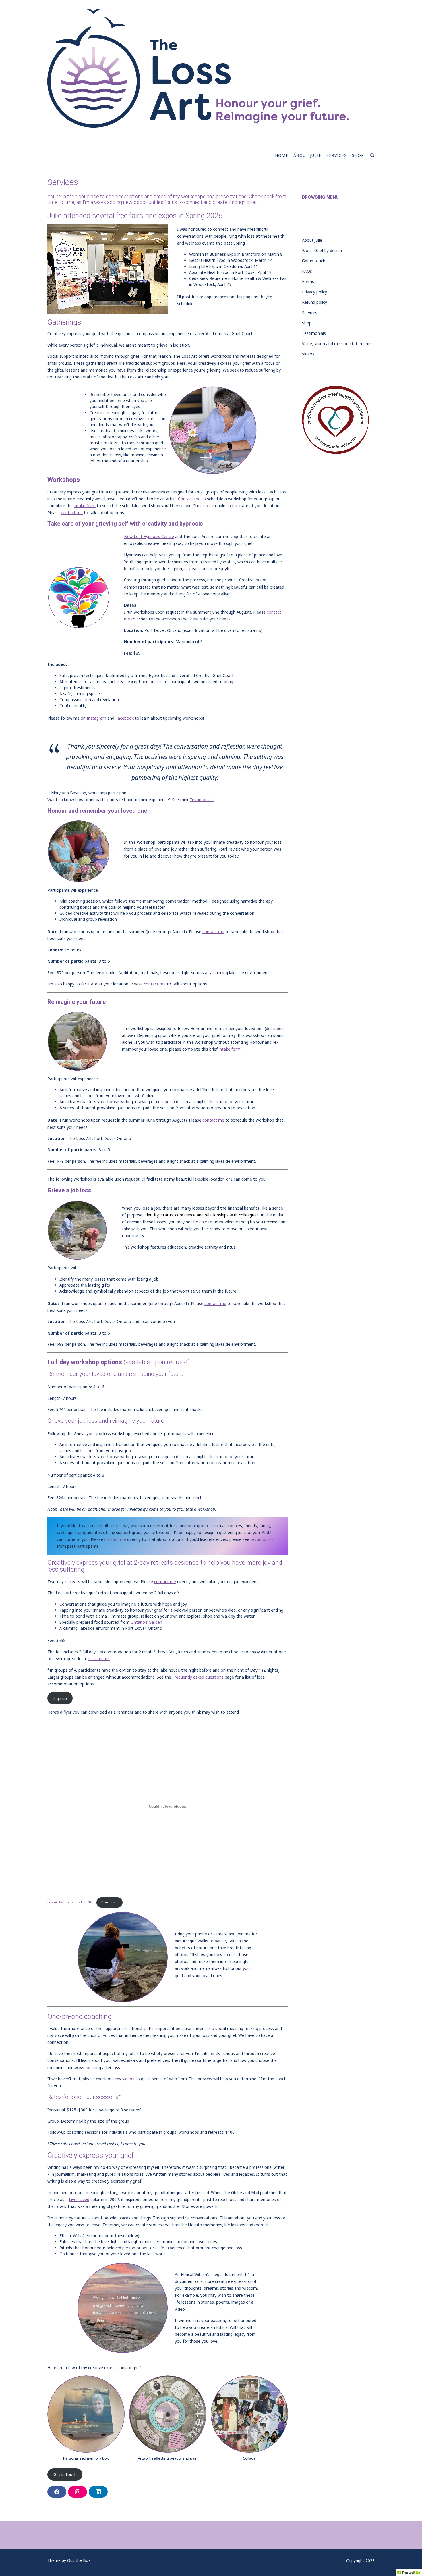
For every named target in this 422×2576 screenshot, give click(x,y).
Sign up (60, 1698)
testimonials (262, 1539)
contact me (72, 513)
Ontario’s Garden (146, 1622)
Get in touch (65, 2474)
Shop (358, 155)
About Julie (307, 155)
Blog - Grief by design (322, 250)
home (282, 155)
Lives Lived (79, 2199)
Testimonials (202, 800)
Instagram (96, 718)
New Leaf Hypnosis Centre (149, 536)
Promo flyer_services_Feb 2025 (71, 1902)
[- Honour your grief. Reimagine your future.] (198, 68)
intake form (85, 506)
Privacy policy (314, 292)
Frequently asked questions (198, 1677)
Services (337, 155)
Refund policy (314, 302)
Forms (308, 281)
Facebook (125, 718)
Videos (308, 354)
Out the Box (79, 2560)
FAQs (307, 271)
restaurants (99, 1659)
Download (110, 1902)
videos (128, 2079)
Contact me (189, 499)
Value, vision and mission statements (337, 344)
